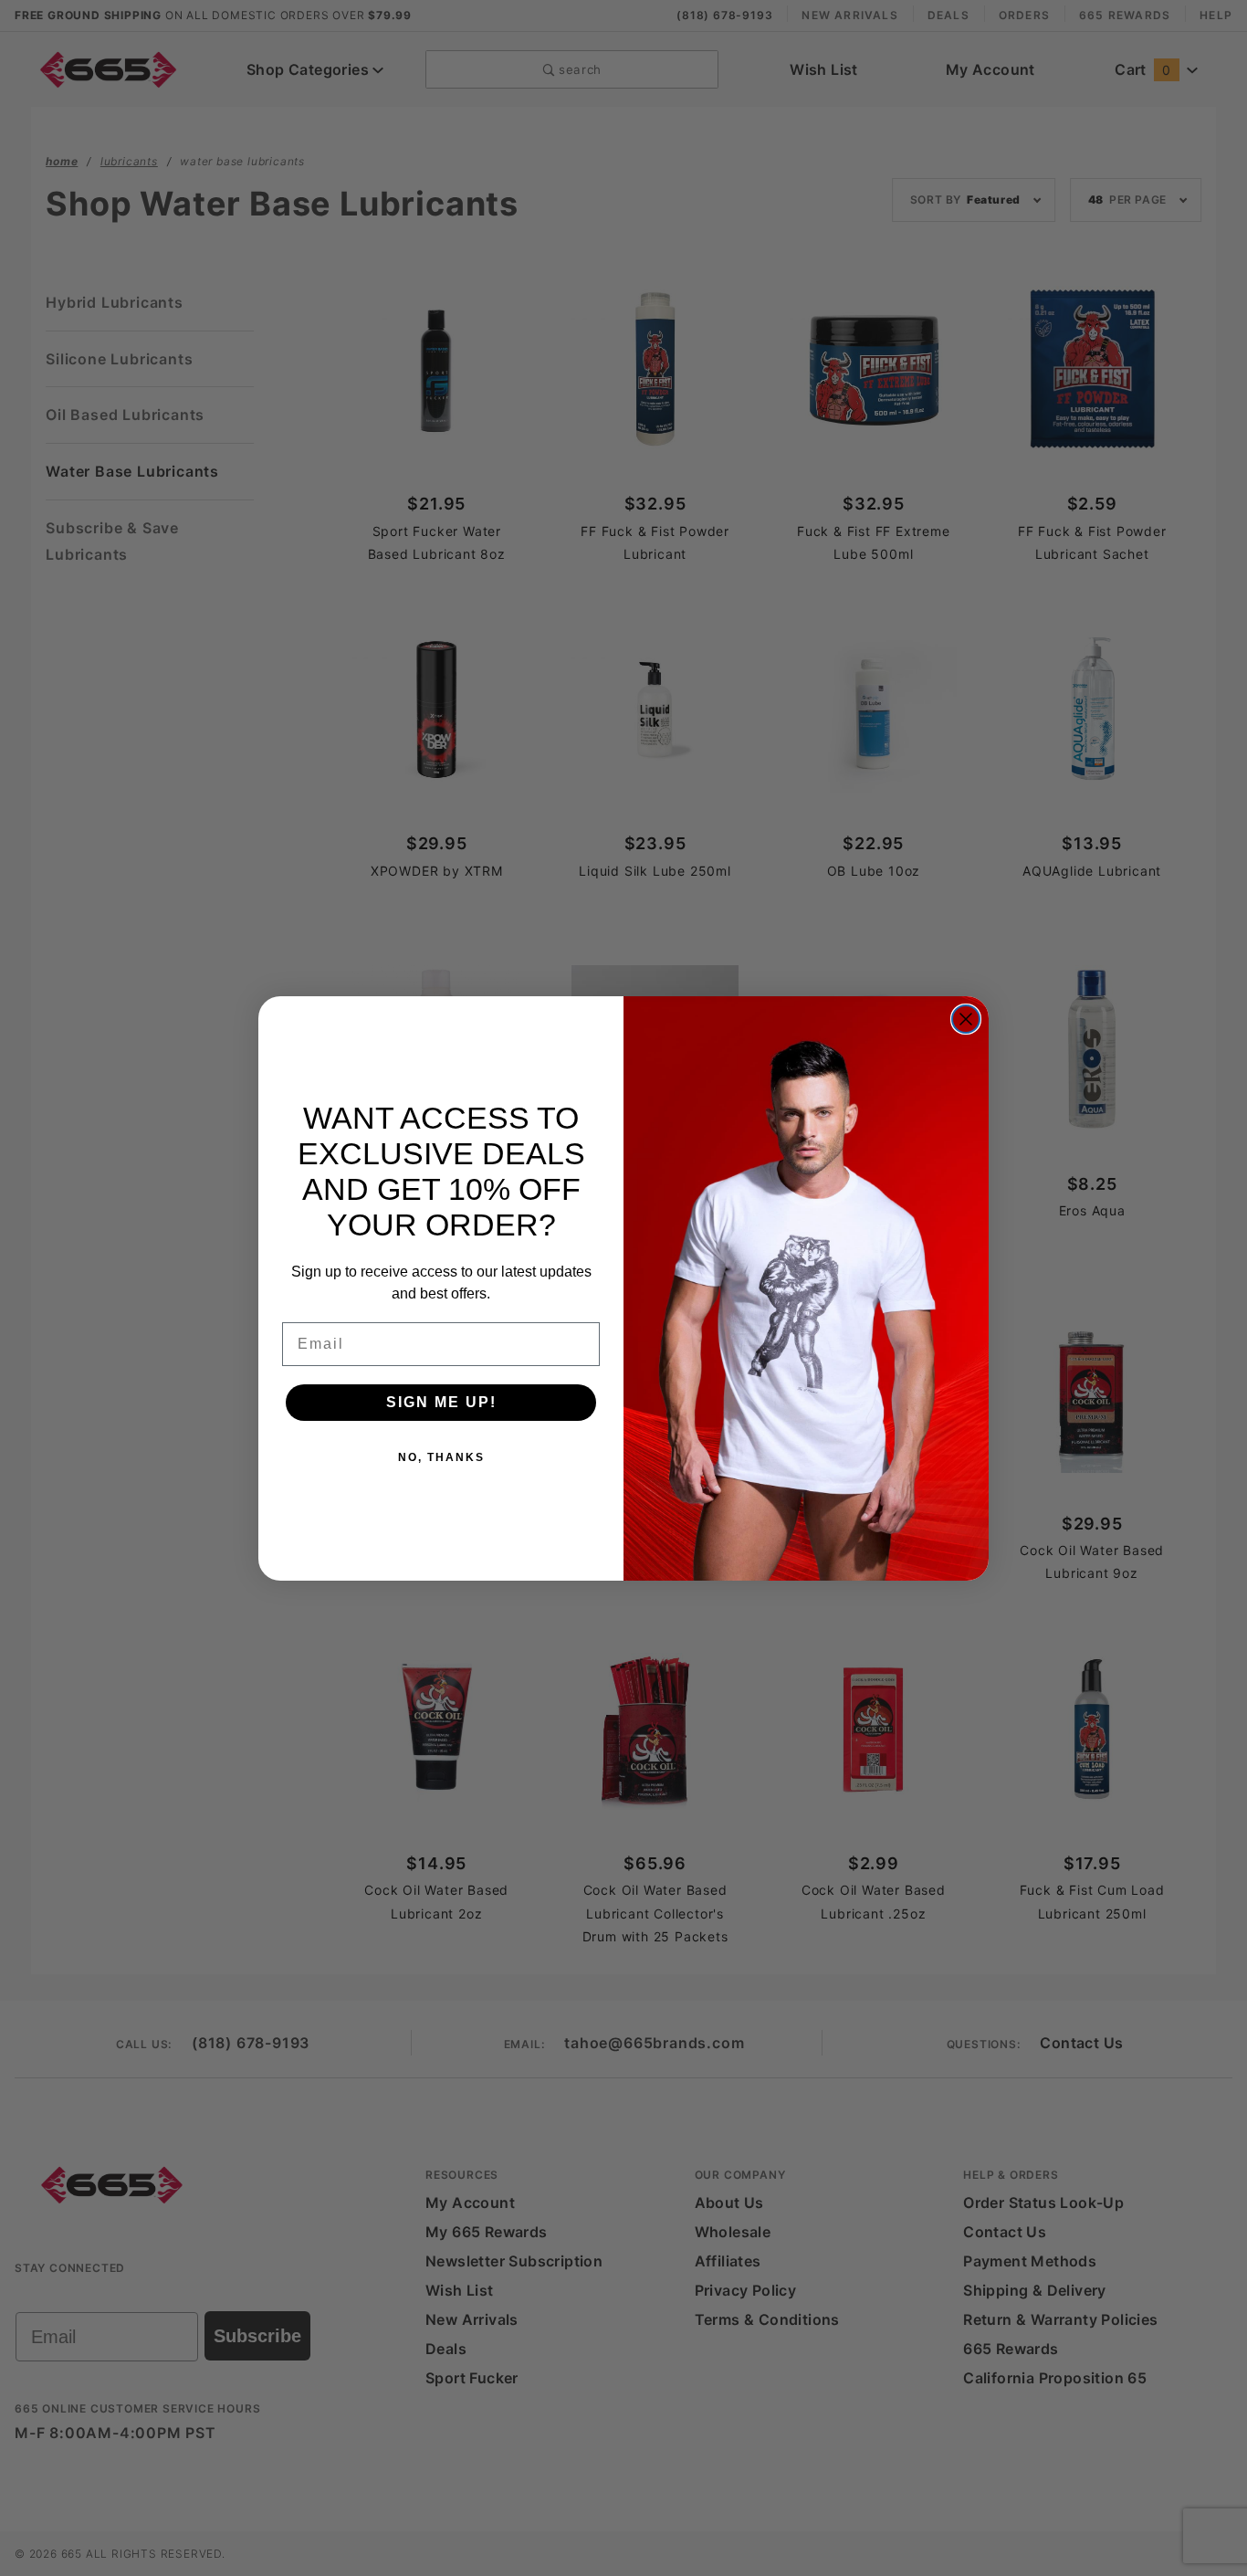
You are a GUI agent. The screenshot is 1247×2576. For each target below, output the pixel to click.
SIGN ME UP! (441, 1402)
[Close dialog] (966, 1019)
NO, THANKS (441, 1457)
